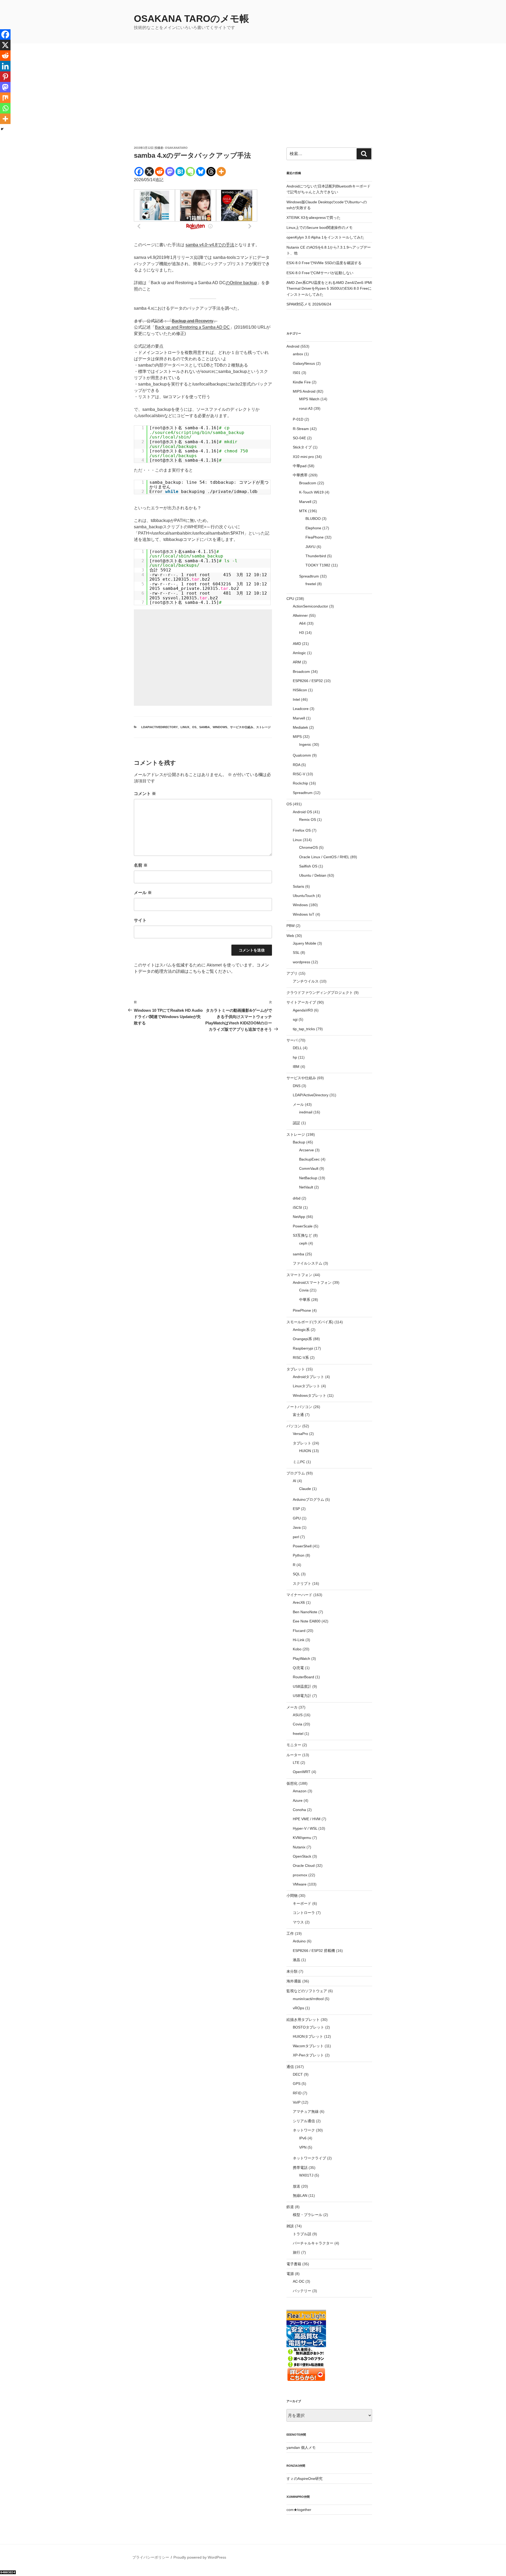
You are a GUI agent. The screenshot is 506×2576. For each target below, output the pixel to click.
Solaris (298, 886)
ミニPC (299, 1462)
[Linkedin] (5, 66)
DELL (297, 1048)
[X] (149, 172)
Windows (220, 727)
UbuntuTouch (304, 896)
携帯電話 (300, 2168)
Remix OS (308, 820)
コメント (145, 794)
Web (290, 936)
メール (143, 893)
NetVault (306, 1187)
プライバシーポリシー (151, 2557)
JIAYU (310, 547)
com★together (299, 2510)
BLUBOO (313, 519)
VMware (300, 1884)
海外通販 (294, 1981)
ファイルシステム (308, 1263)
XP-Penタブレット (308, 2055)
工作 (290, 1933)
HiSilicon (300, 690)
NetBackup (308, 1178)
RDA (296, 765)
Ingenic (305, 744)
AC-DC (299, 2281)
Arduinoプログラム (308, 1499)
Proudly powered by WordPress (200, 2557)
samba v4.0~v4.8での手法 (210, 245)
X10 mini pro (303, 457)
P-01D (298, 419)
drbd (297, 1198)
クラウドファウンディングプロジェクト (320, 993)
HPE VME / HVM (307, 1819)
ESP (296, 1509)
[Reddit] (160, 172)
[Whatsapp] (5, 108)
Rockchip (300, 783)
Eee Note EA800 (307, 1621)
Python (299, 1555)
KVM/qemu (302, 1838)
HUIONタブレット (308, 2036)
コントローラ (304, 1913)
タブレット (296, 1369)
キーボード (302, 1903)
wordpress (301, 962)
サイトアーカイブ (301, 1002)
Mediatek (300, 727)
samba (205, 727)
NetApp (299, 1217)
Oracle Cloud (304, 1866)
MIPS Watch (309, 399)
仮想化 (292, 1783)
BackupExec (309, 1159)
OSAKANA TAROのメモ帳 (191, 19)
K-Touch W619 (311, 492)
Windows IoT (304, 914)
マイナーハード (299, 1595)
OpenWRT (302, 1772)
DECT (298, 2074)
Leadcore (301, 709)
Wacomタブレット (308, 2046)
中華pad (300, 466)
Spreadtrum (309, 576)
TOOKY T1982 (318, 565)
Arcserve (306, 1150)
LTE (296, 1763)
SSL (296, 953)
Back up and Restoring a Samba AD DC (192, 327)
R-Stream (301, 429)
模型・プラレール (308, 2215)
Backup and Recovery (193, 321)
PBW (291, 926)
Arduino (299, 1941)
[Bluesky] (201, 172)
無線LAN (300, 2195)
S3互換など (302, 1235)
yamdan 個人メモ (301, 2447)
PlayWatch (301, 1659)
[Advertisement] (253, 106)
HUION (305, 1451)
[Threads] (211, 172)
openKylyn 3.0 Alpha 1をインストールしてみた (325, 237)
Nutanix (299, 1847)
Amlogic (299, 653)
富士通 (298, 1415)
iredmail (306, 1112)
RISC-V (299, 774)
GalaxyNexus (304, 363)
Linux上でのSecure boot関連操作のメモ (320, 228)
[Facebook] (139, 172)
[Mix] (5, 98)
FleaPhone (315, 537)
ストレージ (263, 727)
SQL (296, 1574)
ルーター (294, 1755)
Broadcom (308, 483)
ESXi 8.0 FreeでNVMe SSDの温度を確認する (324, 263)
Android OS (302, 812)
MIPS (297, 737)
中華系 (305, 1300)
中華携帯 (300, 475)
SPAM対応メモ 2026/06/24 (309, 304)
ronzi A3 (306, 408)
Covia (304, 1290)
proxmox (300, 1875)
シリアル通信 (304, 2121)
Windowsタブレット (310, 1395)
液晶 (296, 1960)
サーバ (292, 1040)
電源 (290, 2274)
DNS (297, 1086)
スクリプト (302, 1583)
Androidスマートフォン (312, 1282)
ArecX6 (299, 1602)
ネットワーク (304, 2130)
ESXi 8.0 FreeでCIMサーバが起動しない (320, 273)
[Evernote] (190, 172)
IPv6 (303, 2138)
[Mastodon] (170, 172)
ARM (297, 662)
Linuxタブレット (306, 1386)
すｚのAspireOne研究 (305, 2479)
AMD (297, 644)
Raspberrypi (303, 1348)
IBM (296, 1067)
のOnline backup (241, 283)
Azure (298, 1800)
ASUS (298, 1715)
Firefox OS (302, 830)
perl (296, 1537)
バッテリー (302, 2291)
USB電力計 (302, 1696)
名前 (141, 865)
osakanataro (176, 148)
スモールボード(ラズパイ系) (310, 1322)
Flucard (299, 1631)
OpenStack (302, 1856)
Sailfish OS (308, 866)
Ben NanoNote (305, 1612)
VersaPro (300, 1434)
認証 (296, 1123)
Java (297, 1527)
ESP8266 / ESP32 (308, 681)
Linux (185, 727)
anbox (298, 354)
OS (194, 727)
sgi (295, 1019)
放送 (296, 2186)
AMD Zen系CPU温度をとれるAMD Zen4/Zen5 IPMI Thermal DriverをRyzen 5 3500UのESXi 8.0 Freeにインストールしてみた (329, 288)
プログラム (296, 1473)
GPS (297, 2084)
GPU (297, 1518)
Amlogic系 (301, 1330)
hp (295, 1057)
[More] (221, 172)
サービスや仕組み (242, 727)
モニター (294, 1745)
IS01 (297, 373)
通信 (290, 2067)
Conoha (299, 1810)
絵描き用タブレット (303, 2020)
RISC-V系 (301, 1358)
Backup (299, 1142)
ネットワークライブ (309, 2158)
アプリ (292, 973)
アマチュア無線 (306, 2111)
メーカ (292, 1707)
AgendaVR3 (303, 1010)
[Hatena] (180, 172)
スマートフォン (299, 1275)
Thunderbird (316, 556)
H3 (301, 633)
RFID (297, 2093)
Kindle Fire (302, 382)
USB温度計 (302, 1686)
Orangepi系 (302, 1339)
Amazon (300, 1791)
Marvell (305, 502)
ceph (303, 1243)
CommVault (309, 1168)
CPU (290, 599)
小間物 (292, 1896)
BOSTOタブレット (308, 2027)
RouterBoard (303, 1677)
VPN (303, 2147)
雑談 (290, 2226)
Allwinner (300, 615)
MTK (303, 511)
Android (293, 346)
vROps (298, 2008)
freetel (311, 584)
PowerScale (303, 1226)
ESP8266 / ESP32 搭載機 (314, 1951)
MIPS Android (304, 391)
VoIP (297, 2102)
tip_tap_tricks (304, 1029)
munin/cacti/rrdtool (308, 1999)
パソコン (294, 1426)
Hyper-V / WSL (305, 1828)
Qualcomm (302, 755)
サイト (140, 920)
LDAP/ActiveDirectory (159, 727)
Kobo (297, 1649)
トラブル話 (302, 2234)
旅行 (296, 2252)
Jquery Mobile (305, 943)
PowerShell (302, 1546)
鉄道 (290, 2207)
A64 (302, 623)
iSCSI (297, 1207)
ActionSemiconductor (310, 606)
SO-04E (299, 438)
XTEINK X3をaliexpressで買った (313, 218)
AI (295, 1481)
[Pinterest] (5, 77)
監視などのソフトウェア (307, 1991)
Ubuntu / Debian (313, 875)
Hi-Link (299, 1640)
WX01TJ (306, 2175)
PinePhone (302, 1310)
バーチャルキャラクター (313, 2243)
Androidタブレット (308, 1377)
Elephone (313, 528)
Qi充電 (298, 1668)
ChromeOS (308, 847)
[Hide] (2, 129)
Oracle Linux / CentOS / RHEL (324, 857)
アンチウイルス (306, 981)
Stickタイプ (302, 447)
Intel (296, 699)
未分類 (292, 1971)
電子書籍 (294, 2264)
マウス (298, 1922)
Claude (305, 1489)
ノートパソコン (299, 1407)
